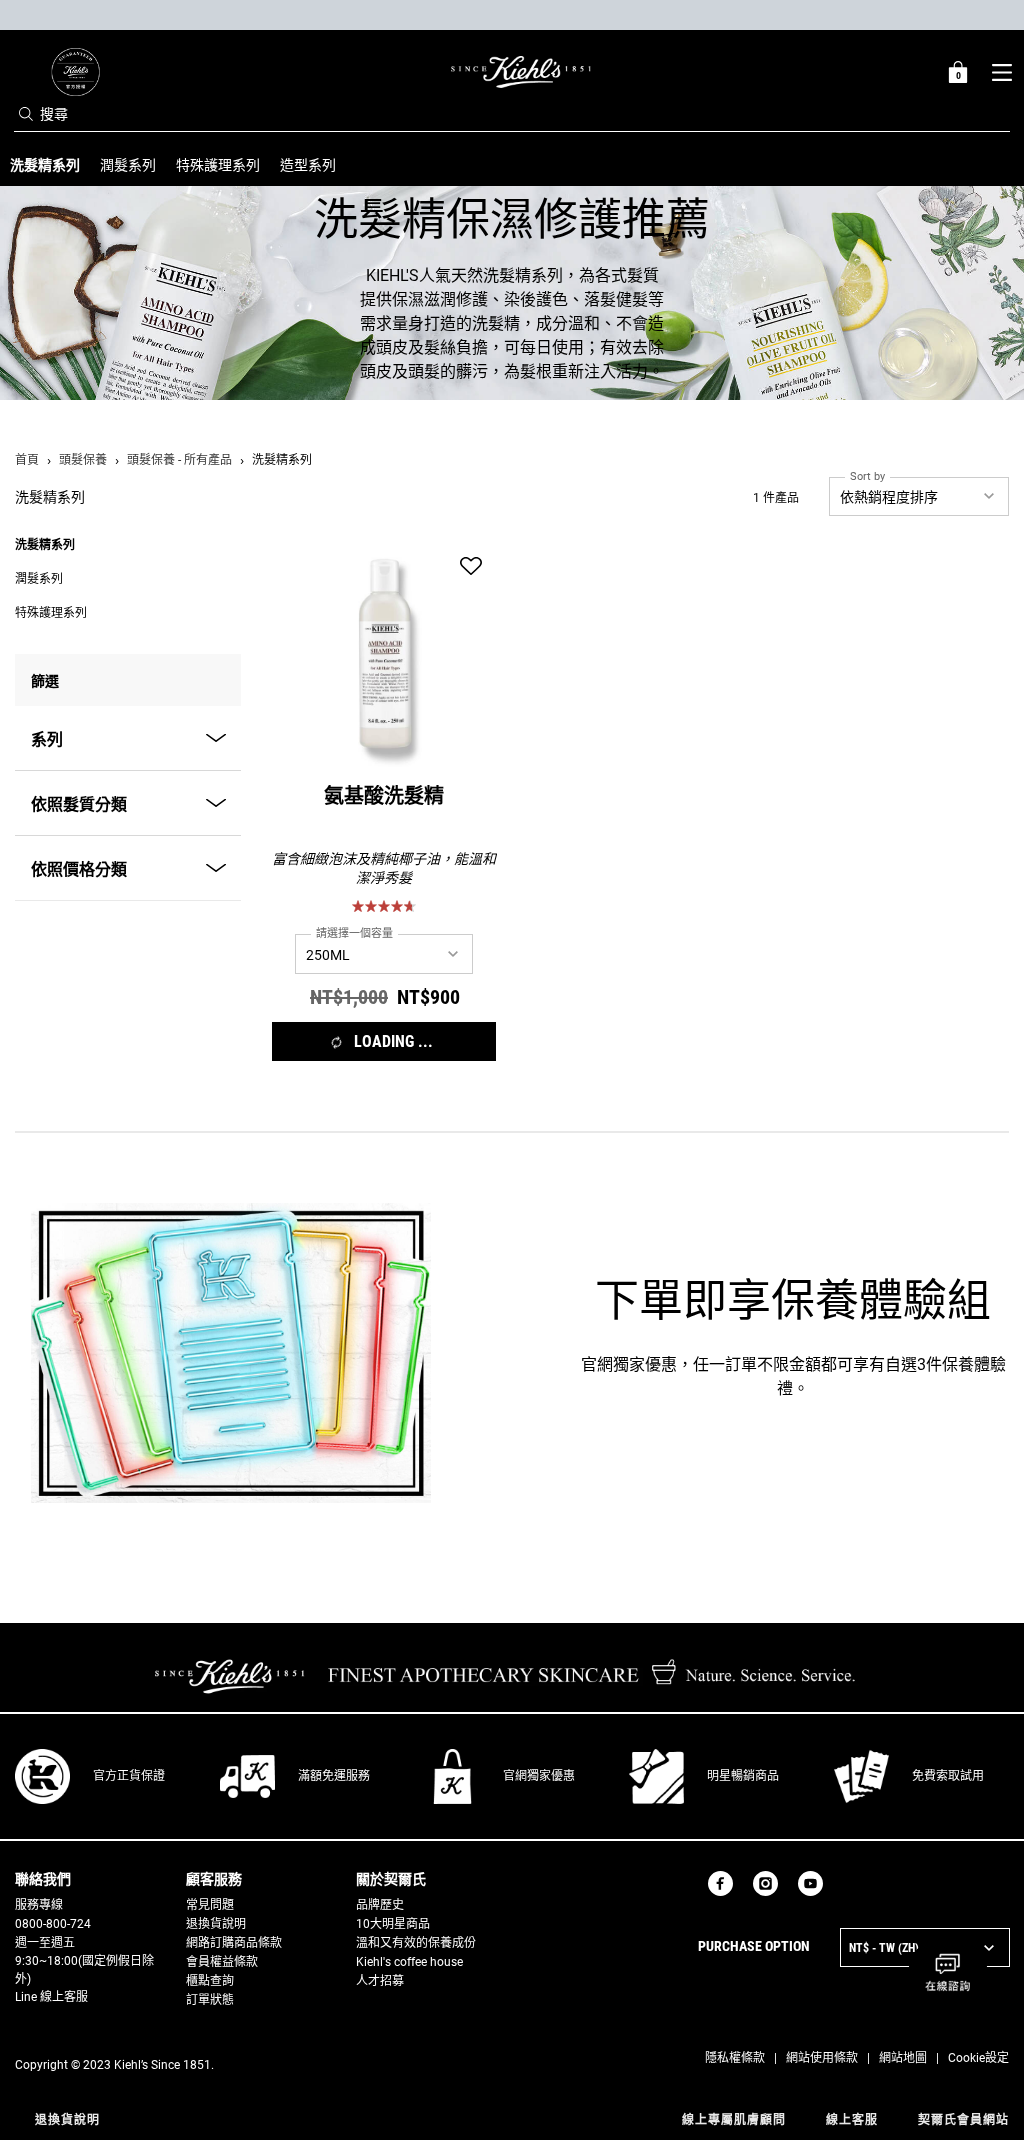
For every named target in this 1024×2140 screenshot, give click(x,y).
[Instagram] (765, 1883)
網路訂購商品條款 (234, 1943)
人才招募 (380, 1981)
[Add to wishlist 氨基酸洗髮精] (471, 567)
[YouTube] (810, 1883)
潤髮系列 (128, 165)
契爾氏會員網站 (963, 2120)
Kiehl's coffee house (409, 1962)
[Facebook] (720, 1883)
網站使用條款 (822, 2058)
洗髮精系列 (45, 545)
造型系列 (308, 165)
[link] (75, 71)
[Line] (843, 1884)
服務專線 (39, 1905)
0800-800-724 (53, 1924)
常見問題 (210, 1905)
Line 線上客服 (51, 1997)
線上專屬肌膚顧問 (734, 2120)
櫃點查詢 (210, 1981)
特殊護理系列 (218, 165)
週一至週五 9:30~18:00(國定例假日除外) (84, 1961)
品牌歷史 (380, 1905)
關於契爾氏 (391, 1879)
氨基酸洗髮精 (384, 799)
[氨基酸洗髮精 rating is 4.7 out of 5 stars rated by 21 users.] (384, 906)
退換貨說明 (216, 1924)
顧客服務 (214, 1879)
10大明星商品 (393, 1924)
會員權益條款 (222, 1962)
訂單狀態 (210, 2000)
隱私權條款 (735, 2058)
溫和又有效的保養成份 (416, 1943)
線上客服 (852, 2120)
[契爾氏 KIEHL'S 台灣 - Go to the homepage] (521, 72)
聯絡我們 (43, 1879)
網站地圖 (903, 2058)
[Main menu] (1001, 72)
